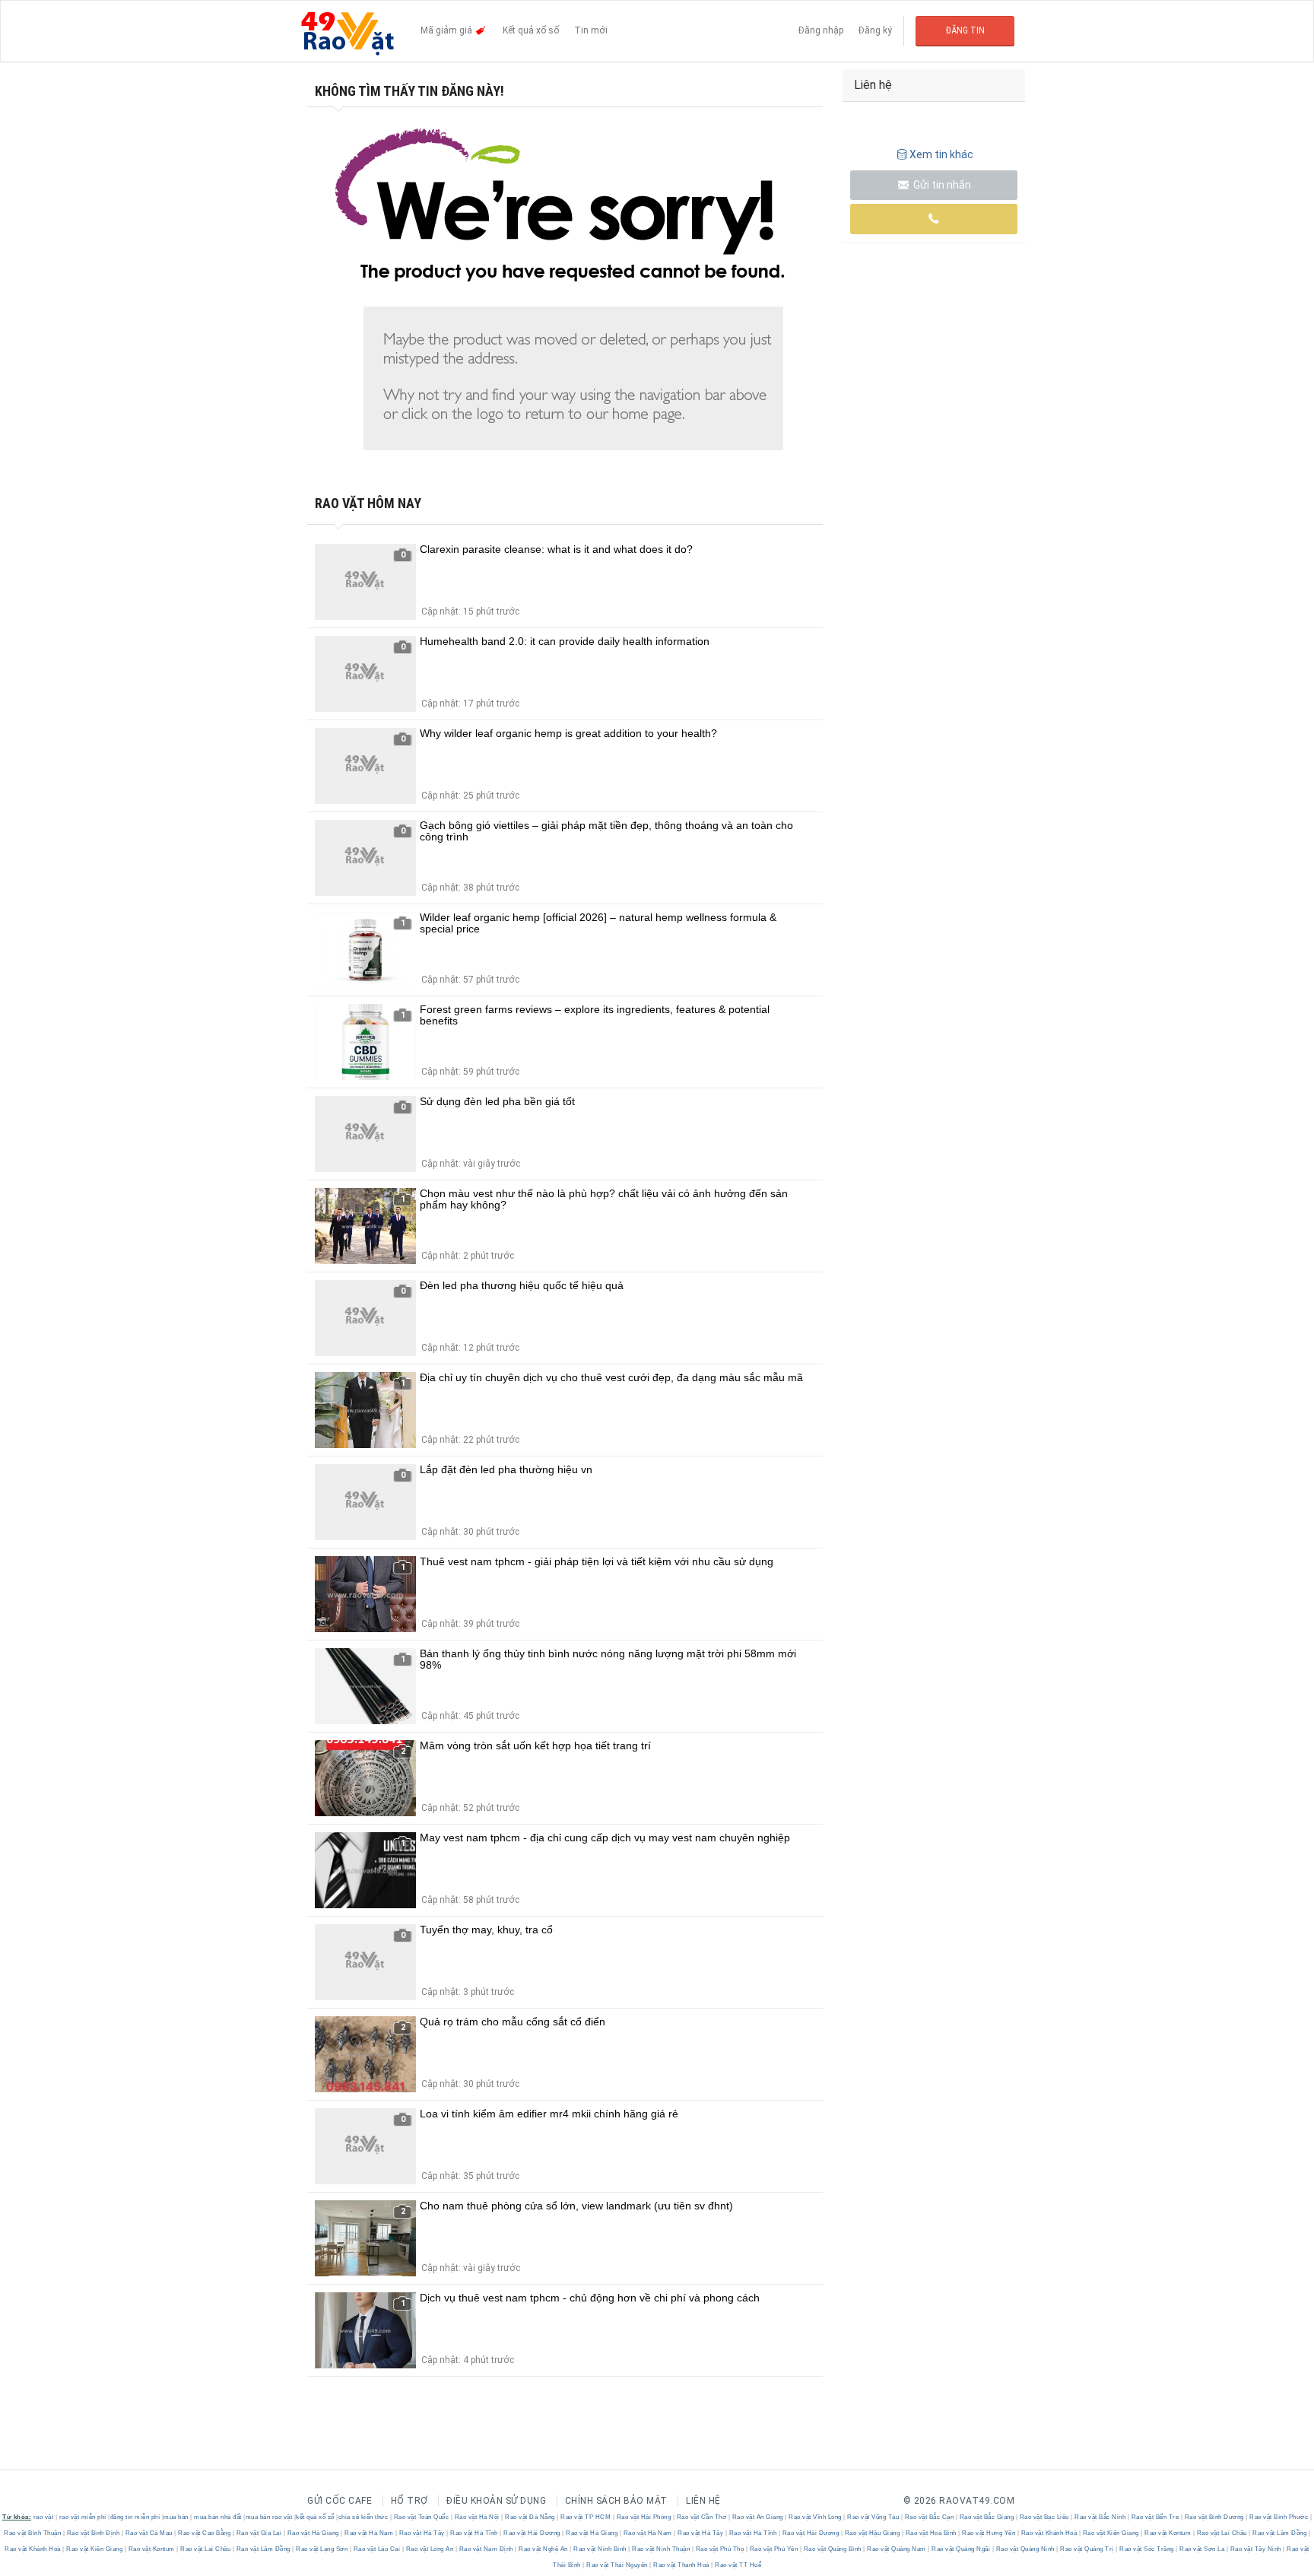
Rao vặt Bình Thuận (33, 2533)
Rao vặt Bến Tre (1155, 2517)
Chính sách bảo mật (616, 2501)
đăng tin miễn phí (135, 2517)
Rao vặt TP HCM (586, 2517)
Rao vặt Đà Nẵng (530, 2517)
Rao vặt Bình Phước (1279, 2517)
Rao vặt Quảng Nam (897, 2549)
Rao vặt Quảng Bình (832, 2549)
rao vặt (44, 2517)
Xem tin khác (941, 154)
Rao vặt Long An (430, 2549)
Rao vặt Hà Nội (477, 2517)
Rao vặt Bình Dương (1214, 2517)
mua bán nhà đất (218, 2517)
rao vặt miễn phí (83, 2517)
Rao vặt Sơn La (1202, 2549)
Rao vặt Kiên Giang (1111, 2533)
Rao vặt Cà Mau (149, 2533)
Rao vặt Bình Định (93, 2533)
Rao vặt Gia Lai (259, 2533)
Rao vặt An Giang (757, 2517)
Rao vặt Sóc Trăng (1147, 2549)
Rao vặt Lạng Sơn (322, 2549)
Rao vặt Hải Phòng (644, 2517)
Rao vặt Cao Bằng (205, 2533)
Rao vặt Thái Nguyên (617, 2565)
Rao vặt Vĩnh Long (816, 2517)
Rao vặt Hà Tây (422, 2533)
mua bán (176, 2517)
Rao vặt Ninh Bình (600, 2549)
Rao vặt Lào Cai (377, 2549)
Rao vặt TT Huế (738, 2565)
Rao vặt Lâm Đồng (1280, 2533)
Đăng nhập (821, 30)
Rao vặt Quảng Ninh (1025, 2549)
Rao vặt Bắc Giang (987, 2517)
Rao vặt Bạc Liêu (1044, 2517)
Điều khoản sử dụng (496, 2501)
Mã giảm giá (448, 30)
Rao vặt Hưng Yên (989, 2533)
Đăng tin (965, 30)
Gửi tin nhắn (941, 185)
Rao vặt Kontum (1168, 2533)
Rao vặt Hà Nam (369, 2533)
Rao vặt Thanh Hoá (682, 2565)
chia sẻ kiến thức (363, 2517)
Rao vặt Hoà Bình (931, 2533)
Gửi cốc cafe (340, 2501)
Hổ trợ (409, 2501)
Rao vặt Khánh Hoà (1049, 2533)
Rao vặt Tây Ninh (1255, 2549)
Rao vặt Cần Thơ (701, 2517)
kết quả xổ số (315, 2517)
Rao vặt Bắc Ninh (1100, 2517)
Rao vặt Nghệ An (544, 2549)
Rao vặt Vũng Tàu (873, 2517)
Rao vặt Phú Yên (774, 2549)
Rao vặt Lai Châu (1222, 2533)
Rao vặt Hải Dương (532, 2533)
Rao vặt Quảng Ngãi (961, 2549)
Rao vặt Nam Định (486, 2549)
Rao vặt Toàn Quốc (421, 2517)
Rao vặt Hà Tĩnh (474, 2533)
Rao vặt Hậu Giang (872, 2533)
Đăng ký (875, 30)
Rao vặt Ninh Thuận (661, 2549)
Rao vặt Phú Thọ (720, 2549)
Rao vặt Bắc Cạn (929, 2517)
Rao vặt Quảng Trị (1087, 2549)
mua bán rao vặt (269, 2517)
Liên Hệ (703, 2501)
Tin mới (591, 30)
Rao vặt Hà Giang (313, 2533)
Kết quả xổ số (531, 30)
